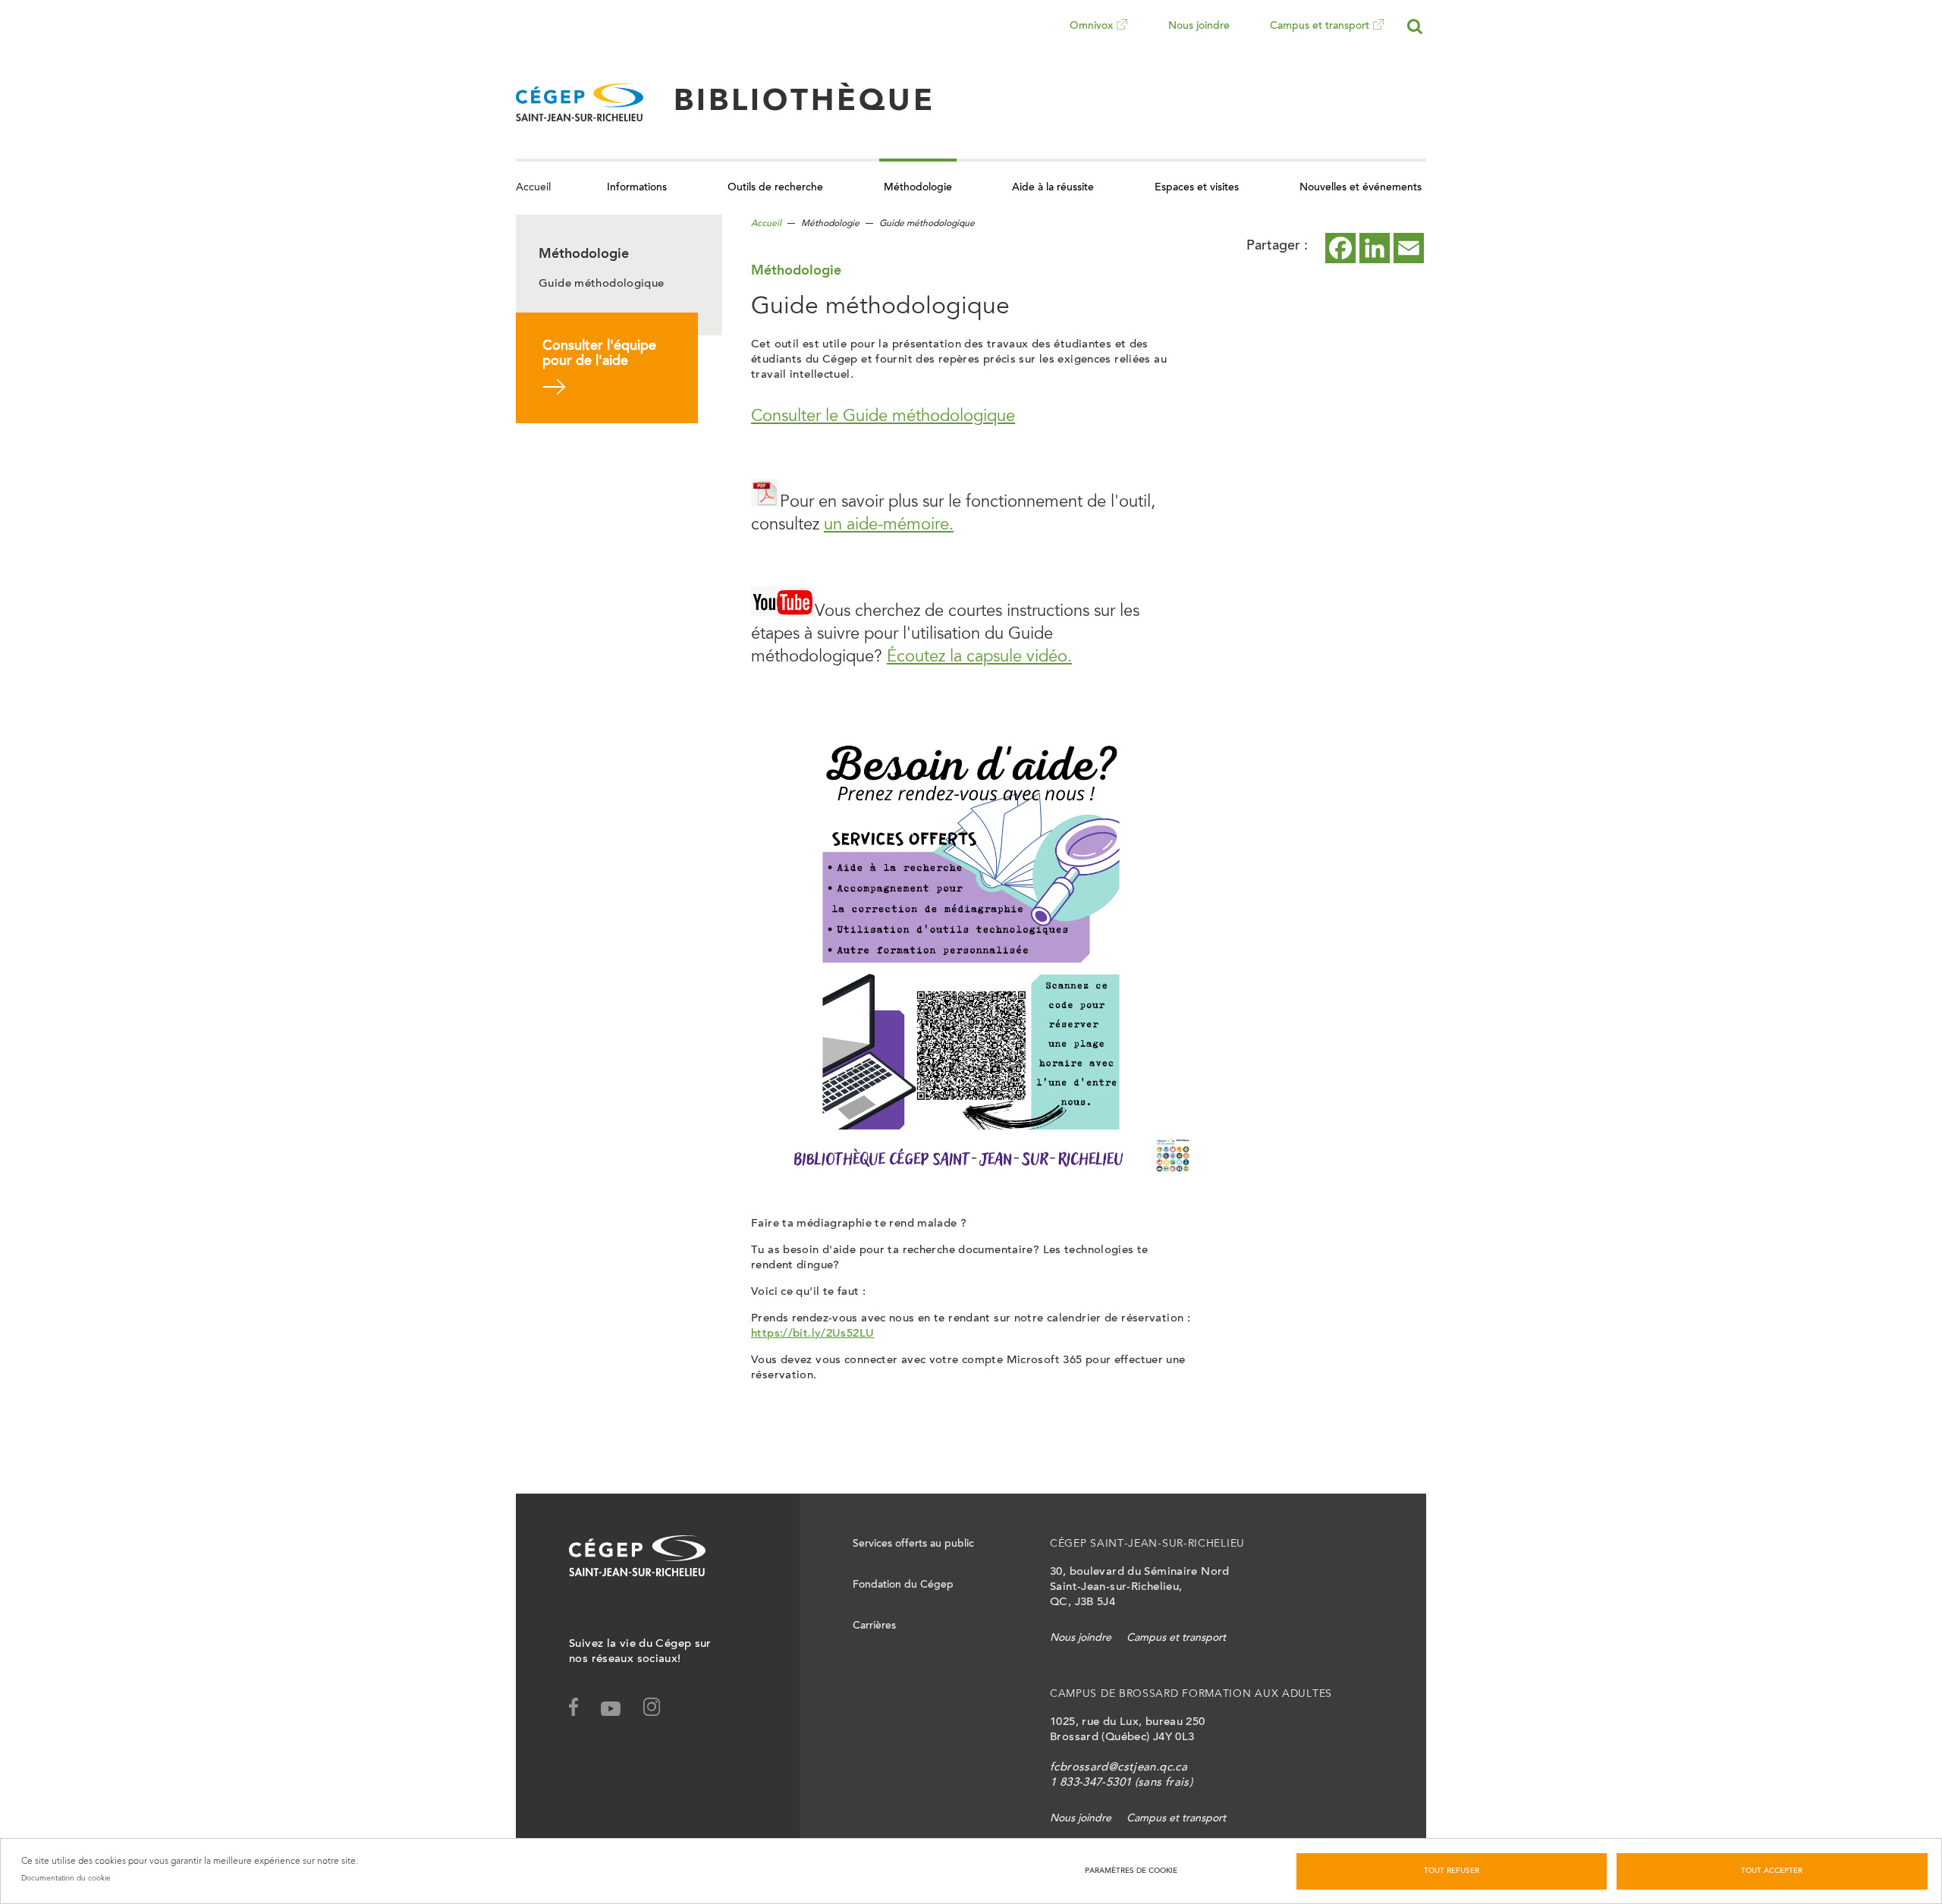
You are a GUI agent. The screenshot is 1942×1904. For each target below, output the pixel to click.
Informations (637, 188)
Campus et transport (1320, 37)
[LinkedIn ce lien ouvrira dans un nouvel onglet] (1375, 248)
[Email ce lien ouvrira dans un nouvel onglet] (1409, 248)
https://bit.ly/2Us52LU (812, 1334)
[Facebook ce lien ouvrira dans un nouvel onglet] (1340, 248)
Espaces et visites (1197, 188)
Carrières (874, 1626)
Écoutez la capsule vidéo (977, 658)
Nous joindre (1199, 27)
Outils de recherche (775, 188)
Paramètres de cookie (1131, 1871)
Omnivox (1091, 37)
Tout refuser (1452, 1871)
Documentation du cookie (66, 1878)
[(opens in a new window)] (661, 1710)
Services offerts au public (913, 1544)
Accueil (533, 188)
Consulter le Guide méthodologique (883, 417)
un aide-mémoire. (889, 526)
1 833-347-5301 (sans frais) (1121, 1783)
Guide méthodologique (602, 284)
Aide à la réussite (1053, 188)
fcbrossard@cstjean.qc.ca (1119, 1768)
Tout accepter (1772, 1871)
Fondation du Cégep (903, 1585)
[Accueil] (580, 102)
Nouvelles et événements (1361, 188)
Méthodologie (918, 188)
